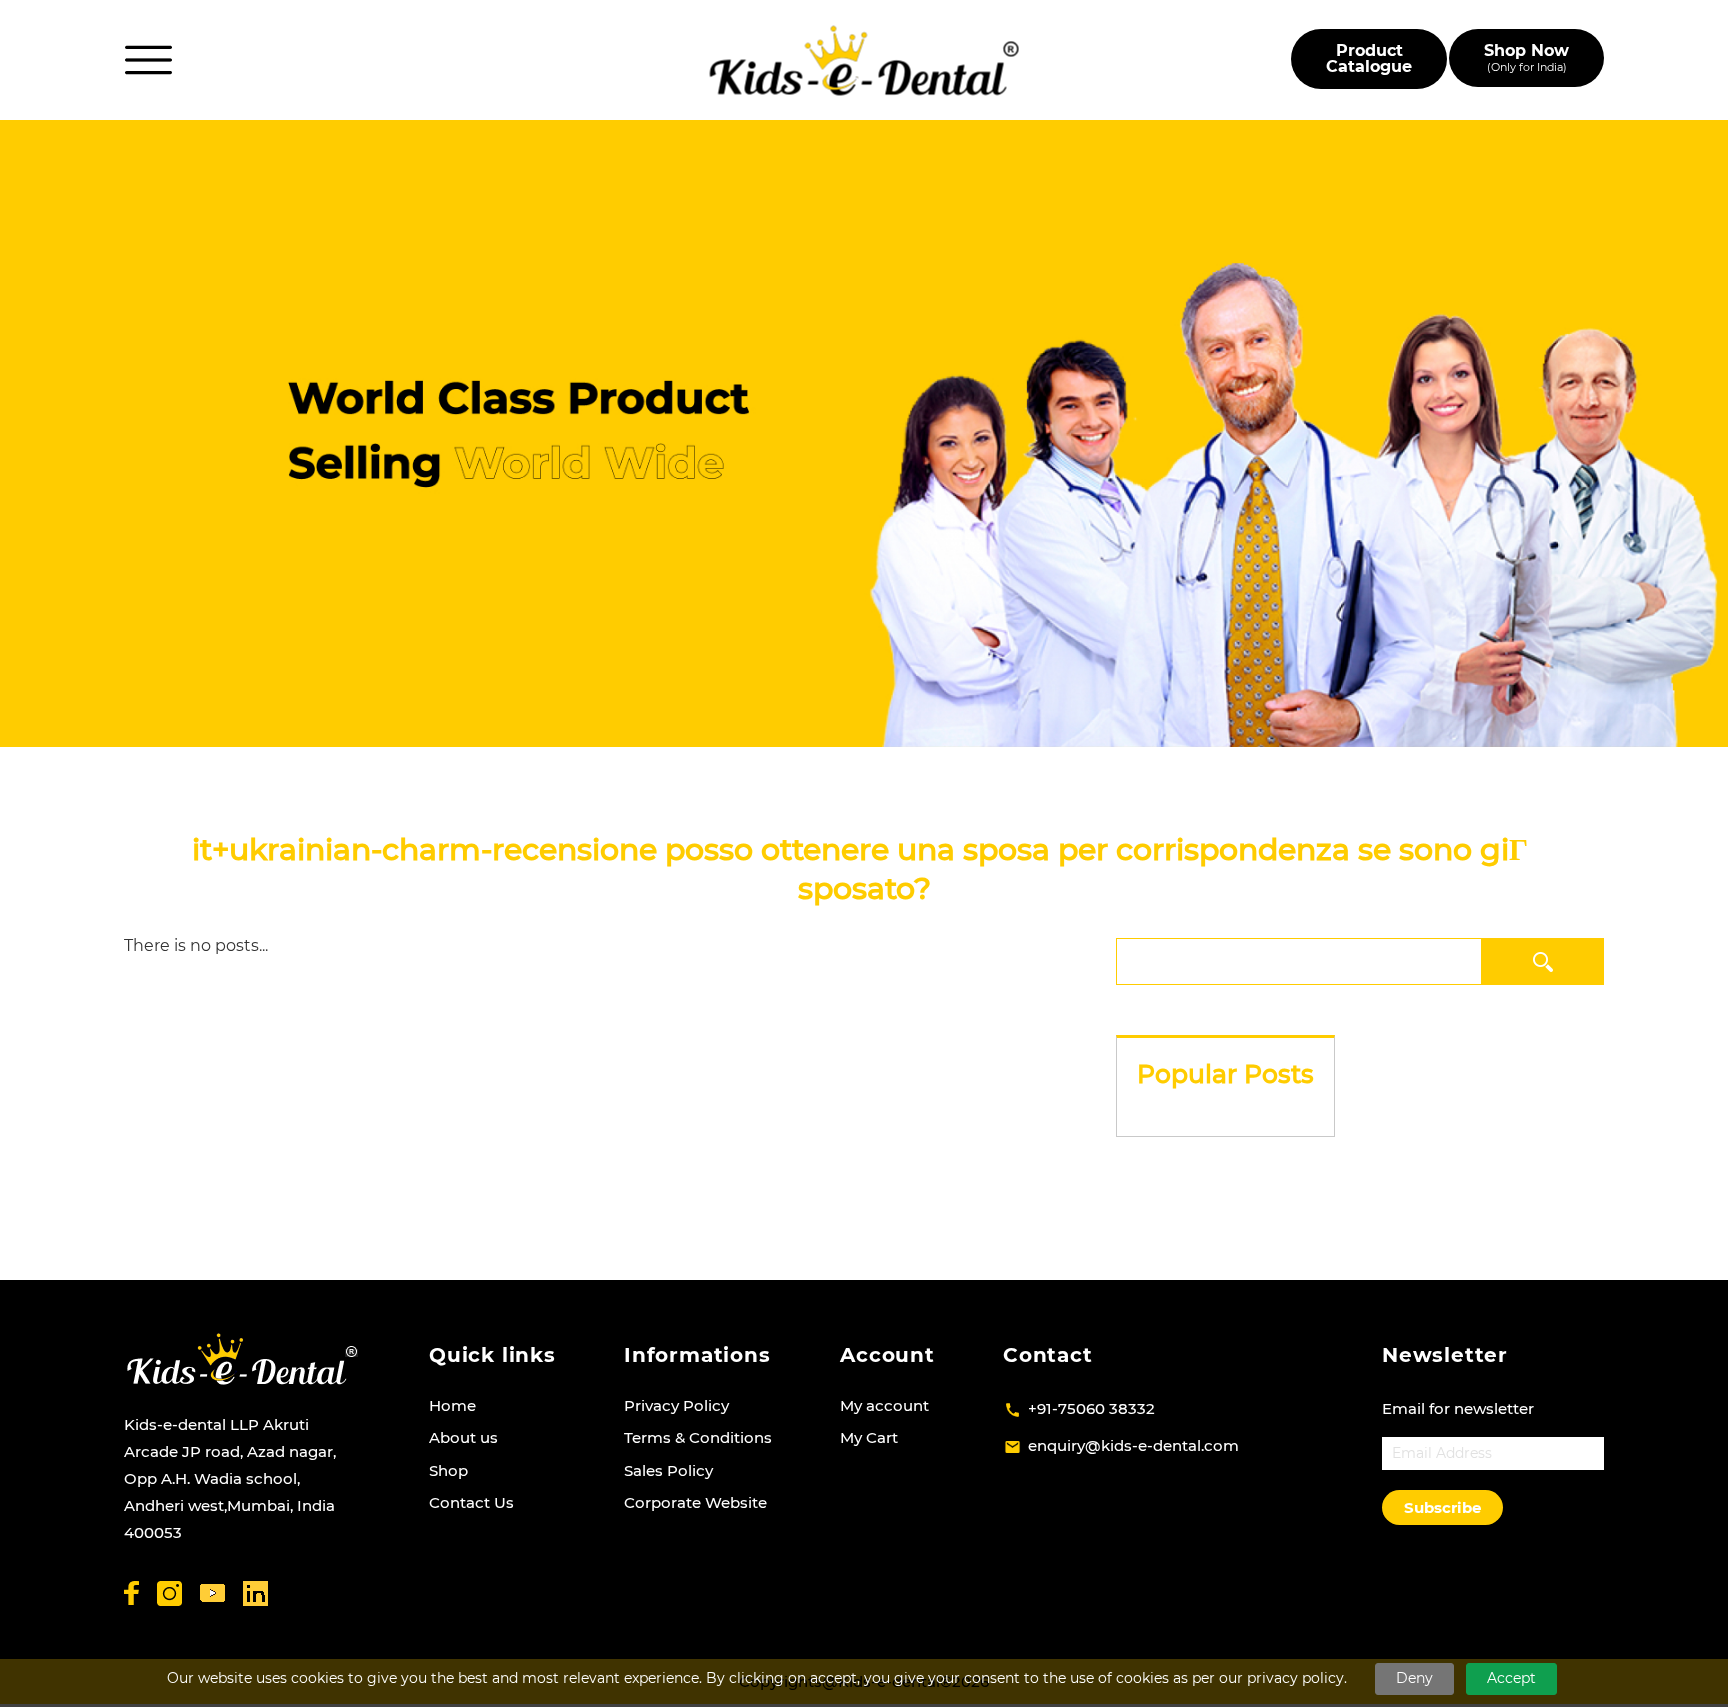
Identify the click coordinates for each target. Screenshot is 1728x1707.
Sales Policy (668, 1470)
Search (1542, 961)
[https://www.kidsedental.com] (864, 60)
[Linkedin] (255, 1593)
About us (463, 1437)
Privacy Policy (676, 1405)
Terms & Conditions (698, 1437)
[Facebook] (131, 1593)
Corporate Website (695, 1502)
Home (452, 1405)
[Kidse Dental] (241, 1359)
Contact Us (471, 1502)
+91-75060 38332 (1091, 1408)
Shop (448, 1470)
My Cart (869, 1437)
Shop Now (1526, 57)
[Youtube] (212, 1593)
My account (884, 1405)
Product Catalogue (1369, 58)
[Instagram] (169, 1593)
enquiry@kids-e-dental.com (1133, 1445)
